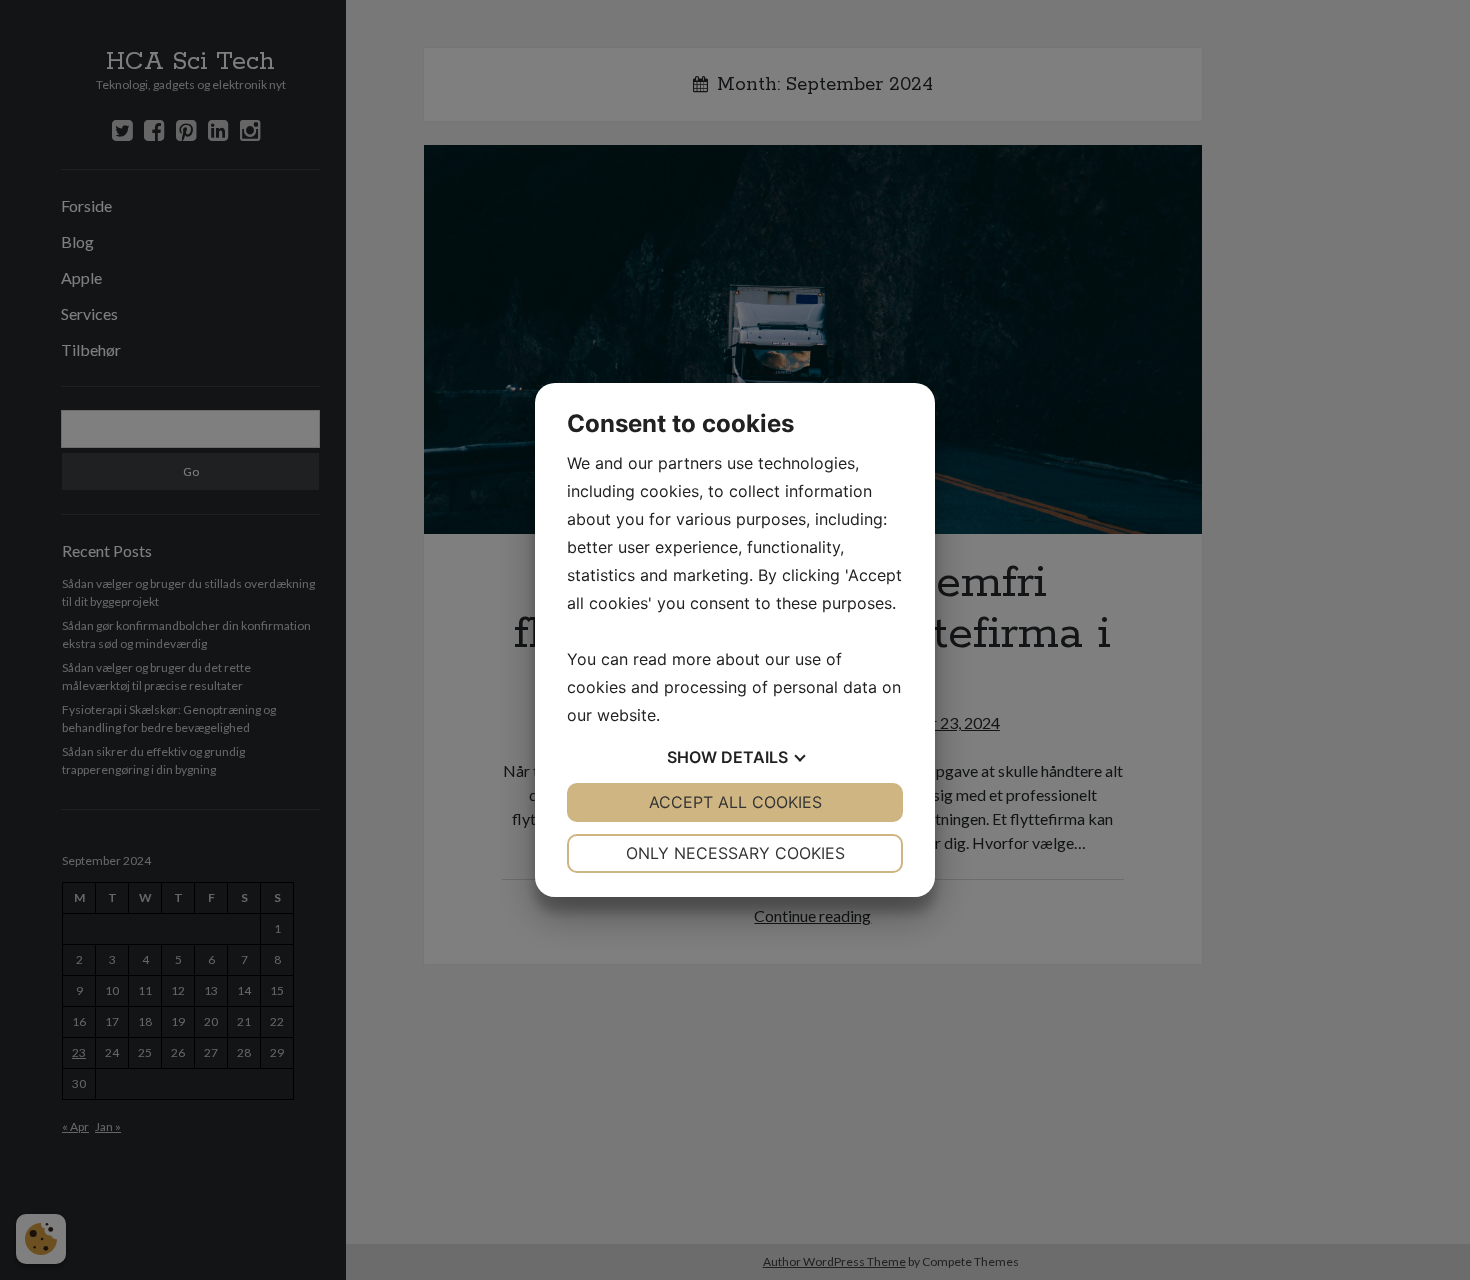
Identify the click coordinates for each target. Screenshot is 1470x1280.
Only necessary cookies (735, 853)
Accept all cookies (735, 802)
